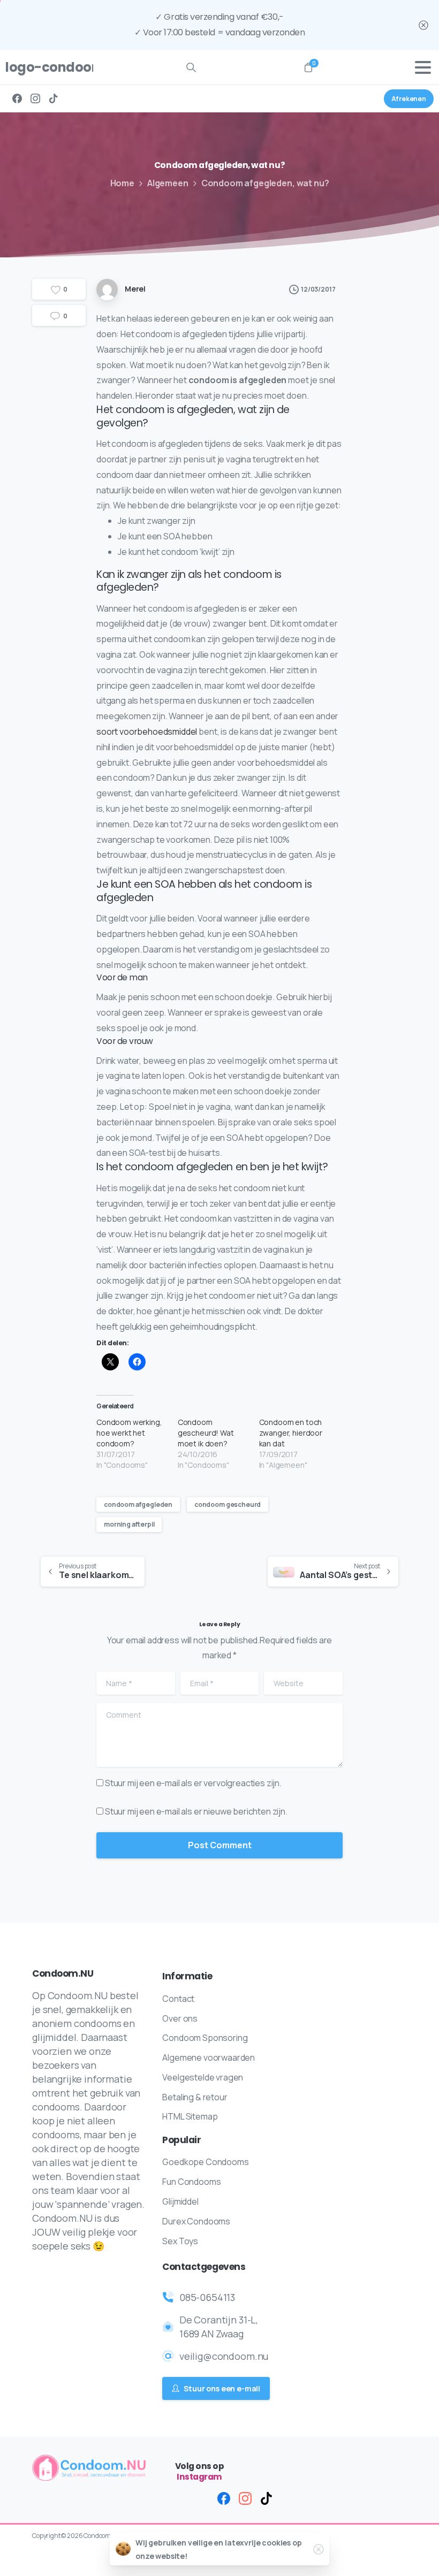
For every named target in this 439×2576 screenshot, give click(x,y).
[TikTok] (54, 99)
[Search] (191, 67)
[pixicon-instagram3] (245, 2498)
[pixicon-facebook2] (224, 2498)
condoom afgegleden (138, 1504)
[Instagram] (35, 99)
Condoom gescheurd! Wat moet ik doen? (206, 1433)
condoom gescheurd (228, 1504)
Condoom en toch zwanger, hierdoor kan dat (291, 1433)
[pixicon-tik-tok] (267, 2498)
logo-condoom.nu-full (45, 67)
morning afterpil (129, 1524)
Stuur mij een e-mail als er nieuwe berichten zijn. (196, 1811)
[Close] (423, 25)
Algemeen (168, 183)
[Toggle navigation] (423, 67)
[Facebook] (17, 99)
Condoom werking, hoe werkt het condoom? (129, 1433)
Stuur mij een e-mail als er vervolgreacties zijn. (193, 1783)
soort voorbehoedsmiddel (147, 731)
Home (122, 183)
